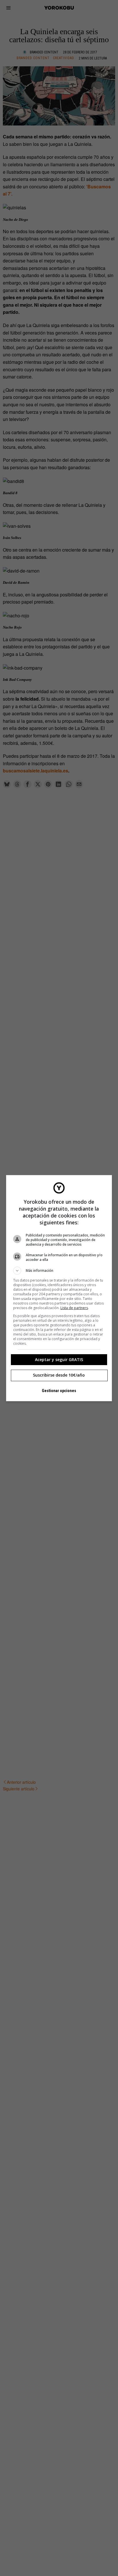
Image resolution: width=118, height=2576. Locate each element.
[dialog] (59, 1288)
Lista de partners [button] (74, 1308)
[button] (59, 1271)
